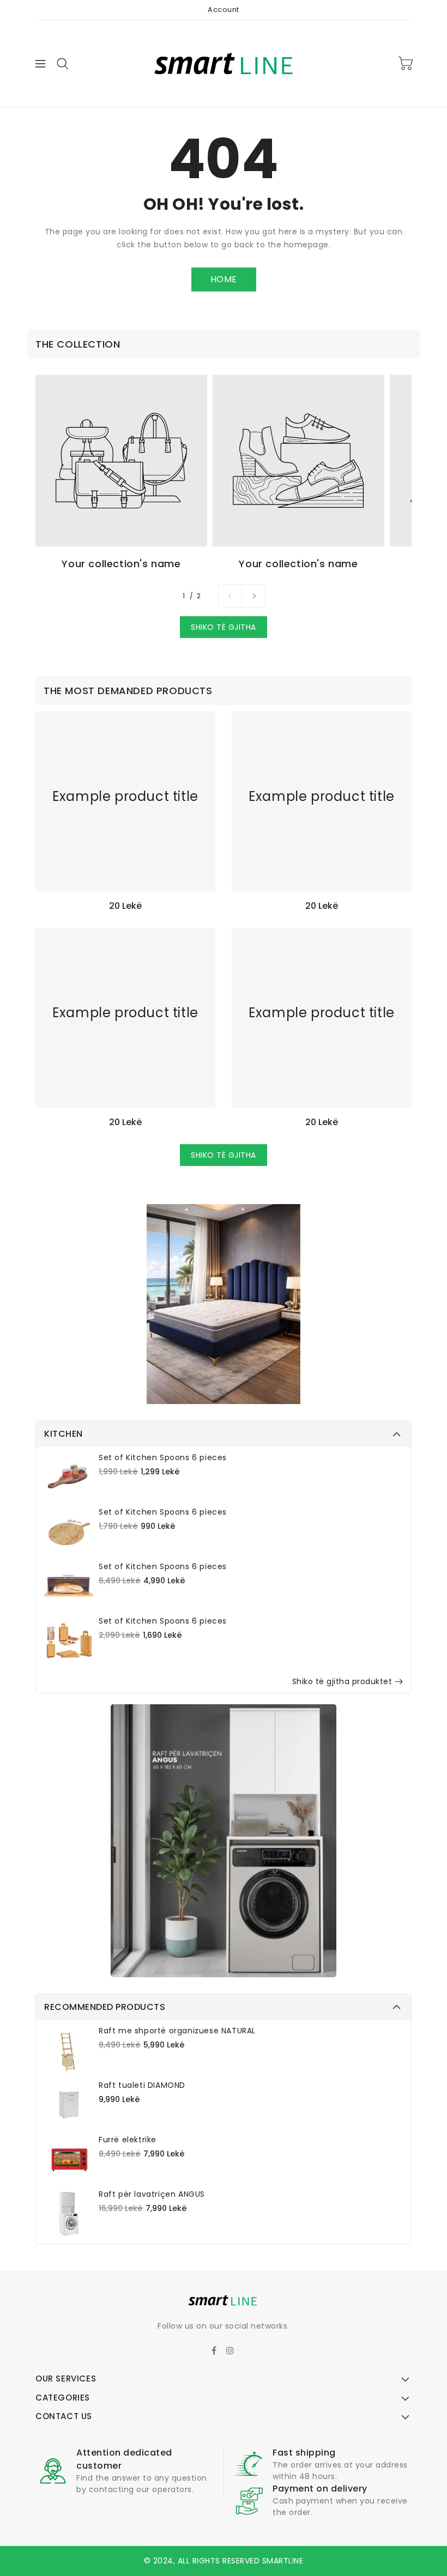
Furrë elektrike (128, 2140)
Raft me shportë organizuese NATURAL (177, 2031)
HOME (224, 279)
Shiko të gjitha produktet (342, 1681)
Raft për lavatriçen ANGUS (152, 2194)
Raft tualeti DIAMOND (142, 2085)
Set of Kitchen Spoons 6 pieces (163, 1457)
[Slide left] (230, 596)
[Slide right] (253, 596)
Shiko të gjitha (224, 627)
